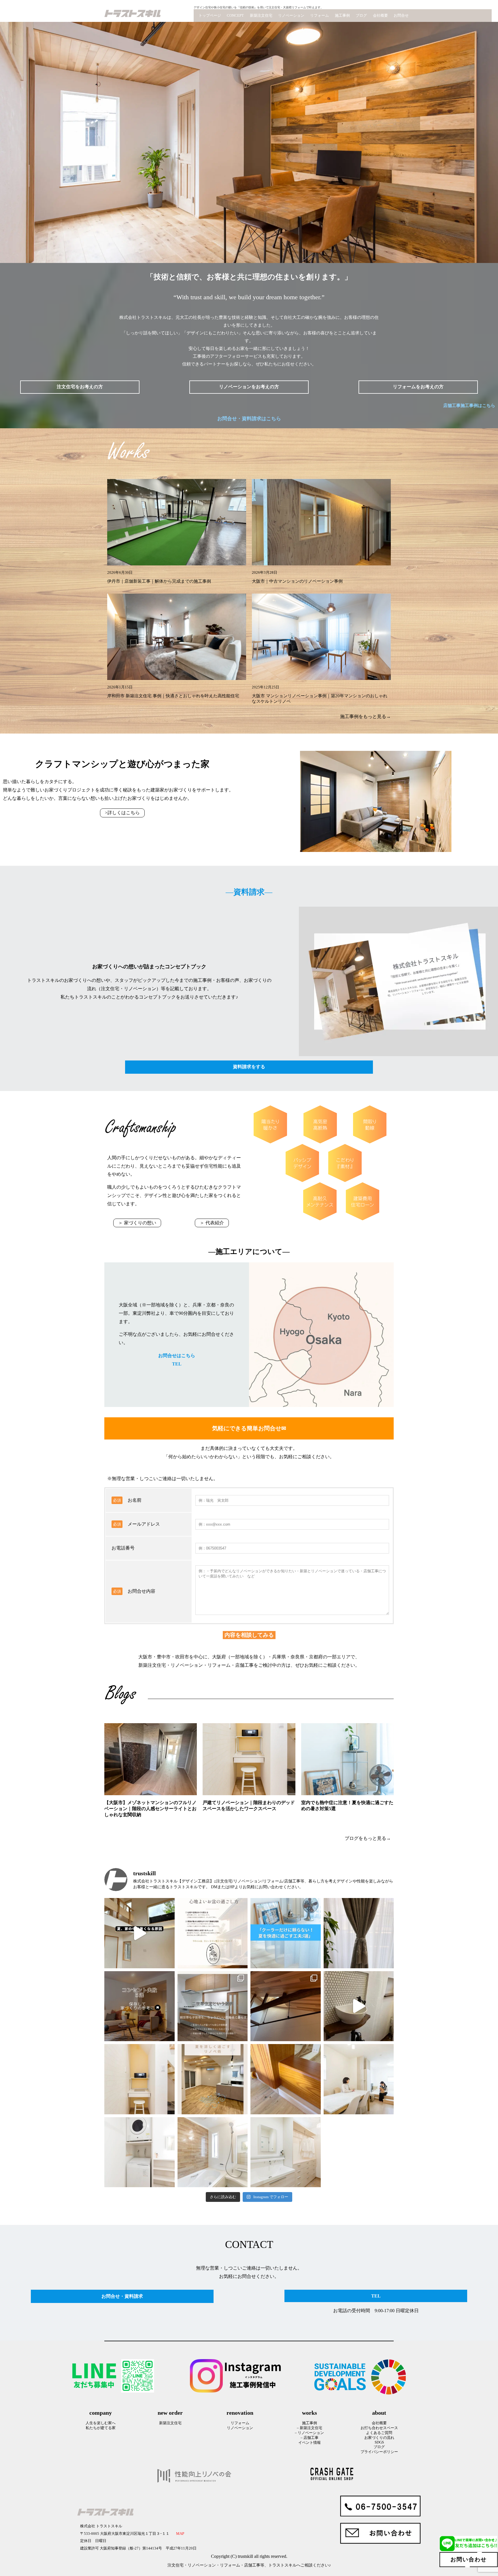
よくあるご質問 (379, 2433)
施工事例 (342, 16)
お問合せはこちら (177, 1356)
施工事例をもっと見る (363, 716)
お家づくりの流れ (379, 2438)
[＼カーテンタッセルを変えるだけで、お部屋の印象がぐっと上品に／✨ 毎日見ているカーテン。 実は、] (359, 1933)
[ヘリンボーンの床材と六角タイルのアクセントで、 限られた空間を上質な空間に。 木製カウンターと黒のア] (359, 2006)
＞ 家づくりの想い (137, 1223)
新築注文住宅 (261, 16)
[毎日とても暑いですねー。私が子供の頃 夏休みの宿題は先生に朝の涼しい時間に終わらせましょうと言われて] (213, 1933)
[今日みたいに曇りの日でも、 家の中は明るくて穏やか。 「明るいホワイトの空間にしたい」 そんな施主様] (359, 2079)
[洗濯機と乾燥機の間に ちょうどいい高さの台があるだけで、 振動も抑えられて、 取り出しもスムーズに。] (139, 2152)
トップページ (210, 16)
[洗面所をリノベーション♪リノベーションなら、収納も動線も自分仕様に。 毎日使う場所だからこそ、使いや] (286, 2152)
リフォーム (319, 16)
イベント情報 (310, 2443)
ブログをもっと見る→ (368, 1838)
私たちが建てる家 (101, 2428)
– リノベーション (309, 2433)
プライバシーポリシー (379, 2452)
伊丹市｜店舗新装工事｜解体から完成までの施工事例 (159, 581)
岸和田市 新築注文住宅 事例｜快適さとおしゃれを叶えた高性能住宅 (173, 696)
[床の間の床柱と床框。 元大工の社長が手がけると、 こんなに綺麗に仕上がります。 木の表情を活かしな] (286, 2079)
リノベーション (291, 16)
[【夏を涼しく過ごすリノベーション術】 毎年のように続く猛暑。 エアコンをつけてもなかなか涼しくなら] (213, 2079)
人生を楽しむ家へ (101, 2423)
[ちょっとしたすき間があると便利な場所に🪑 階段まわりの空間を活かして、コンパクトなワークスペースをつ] (139, 2079)
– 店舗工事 (310, 2438)
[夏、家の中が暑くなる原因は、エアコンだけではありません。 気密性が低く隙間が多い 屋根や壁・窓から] (139, 1933)
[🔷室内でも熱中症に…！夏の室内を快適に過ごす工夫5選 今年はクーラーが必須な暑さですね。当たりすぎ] (286, 1933)
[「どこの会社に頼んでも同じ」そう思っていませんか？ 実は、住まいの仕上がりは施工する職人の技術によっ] (286, 2006)
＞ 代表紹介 (212, 1223)
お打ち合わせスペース (379, 2428)
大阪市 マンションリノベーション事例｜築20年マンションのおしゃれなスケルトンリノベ (320, 699)
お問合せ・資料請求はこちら (249, 419)
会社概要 (380, 16)
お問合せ (401, 16)
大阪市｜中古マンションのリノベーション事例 (297, 581)
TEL (177, 1364)
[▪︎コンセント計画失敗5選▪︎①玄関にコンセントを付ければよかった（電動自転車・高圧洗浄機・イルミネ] (139, 2006)
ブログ (361, 16)
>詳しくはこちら (122, 813)
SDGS (379, 2442)
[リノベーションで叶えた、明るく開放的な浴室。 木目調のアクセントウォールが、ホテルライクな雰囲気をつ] (213, 2152)
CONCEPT (235, 16)
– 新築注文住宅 (310, 2428)
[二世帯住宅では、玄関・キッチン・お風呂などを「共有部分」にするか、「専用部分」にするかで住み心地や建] (213, 2006)
